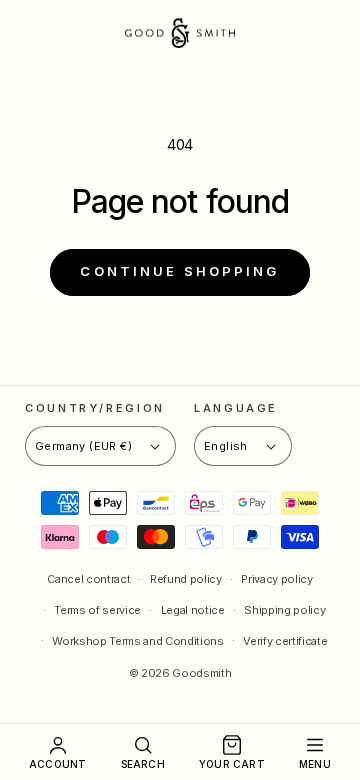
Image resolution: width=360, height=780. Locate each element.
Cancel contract (88, 579)
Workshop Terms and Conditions (137, 641)
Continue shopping (179, 271)
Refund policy (186, 579)
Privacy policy (276, 579)
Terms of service (97, 610)
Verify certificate (285, 641)
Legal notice (193, 610)
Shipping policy (284, 610)
